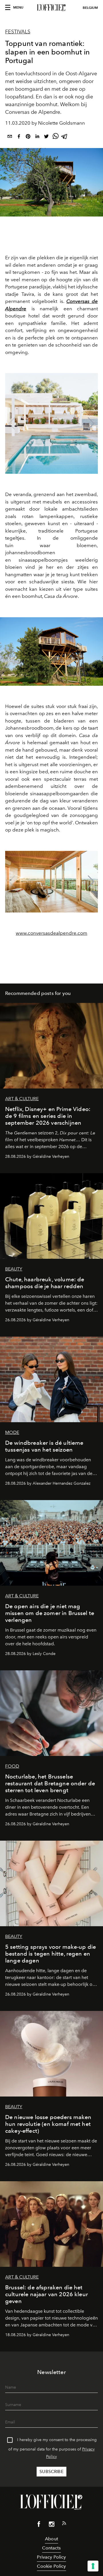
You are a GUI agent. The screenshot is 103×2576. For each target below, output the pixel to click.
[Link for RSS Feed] (64, 2524)
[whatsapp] (56, 137)
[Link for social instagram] (51, 2525)
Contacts (51, 2548)
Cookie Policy (51, 2566)
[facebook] (19, 137)
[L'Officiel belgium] (51, 8)
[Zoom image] (51, 651)
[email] (10, 137)
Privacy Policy (51, 2557)
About (51, 2539)
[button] (91, 424)
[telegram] (65, 137)
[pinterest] (28, 137)
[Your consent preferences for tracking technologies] (93, 2566)
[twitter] (46, 137)
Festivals (18, 32)
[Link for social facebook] (39, 2525)
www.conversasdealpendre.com (51, 933)
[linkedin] (37, 137)
